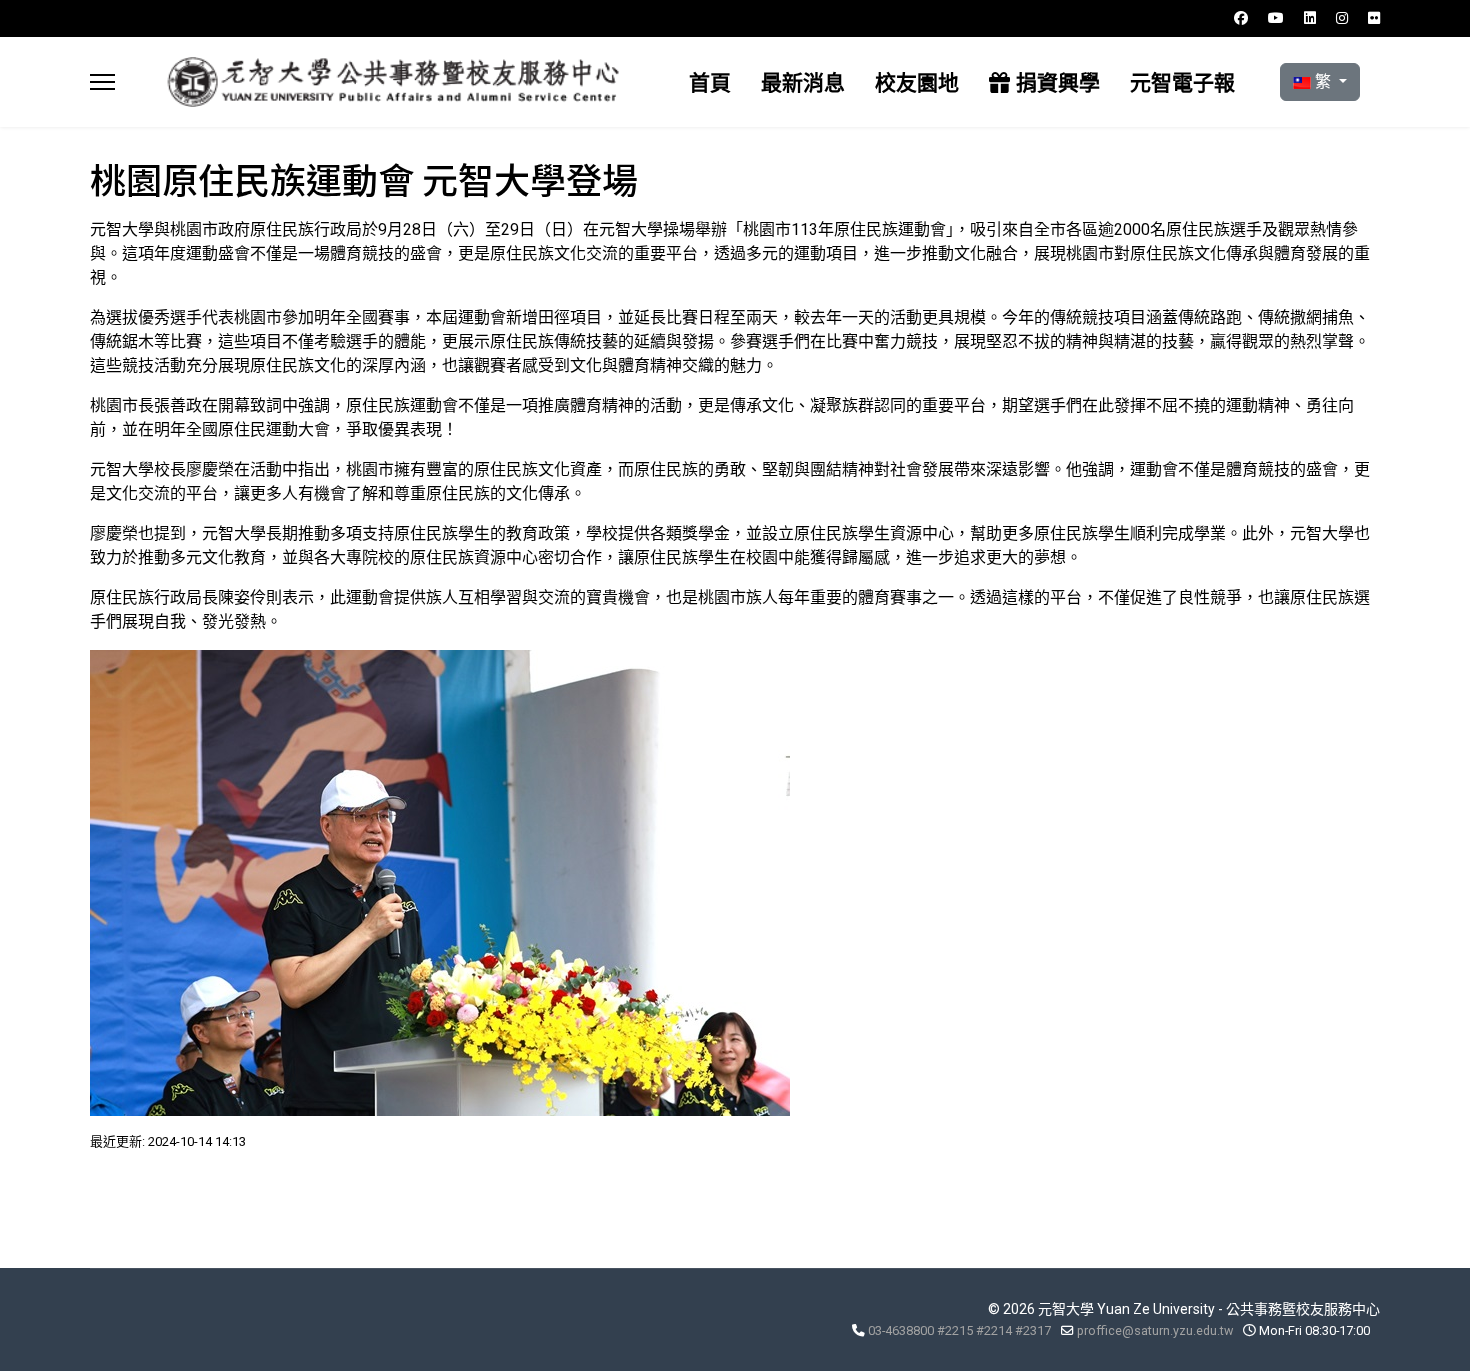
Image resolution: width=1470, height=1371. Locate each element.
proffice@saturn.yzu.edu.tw (1155, 1330)
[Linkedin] (1310, 18)
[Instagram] (1342, 18)
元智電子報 (1182, 82)
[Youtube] (1276, 18)
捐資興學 (1055, 82)
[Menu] (102, 82)
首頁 (710, 82)
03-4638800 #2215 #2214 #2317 (959, 1330)
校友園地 (917, 82)
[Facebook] (1241, 18)
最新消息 (803, 82)
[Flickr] (1374, 18)
